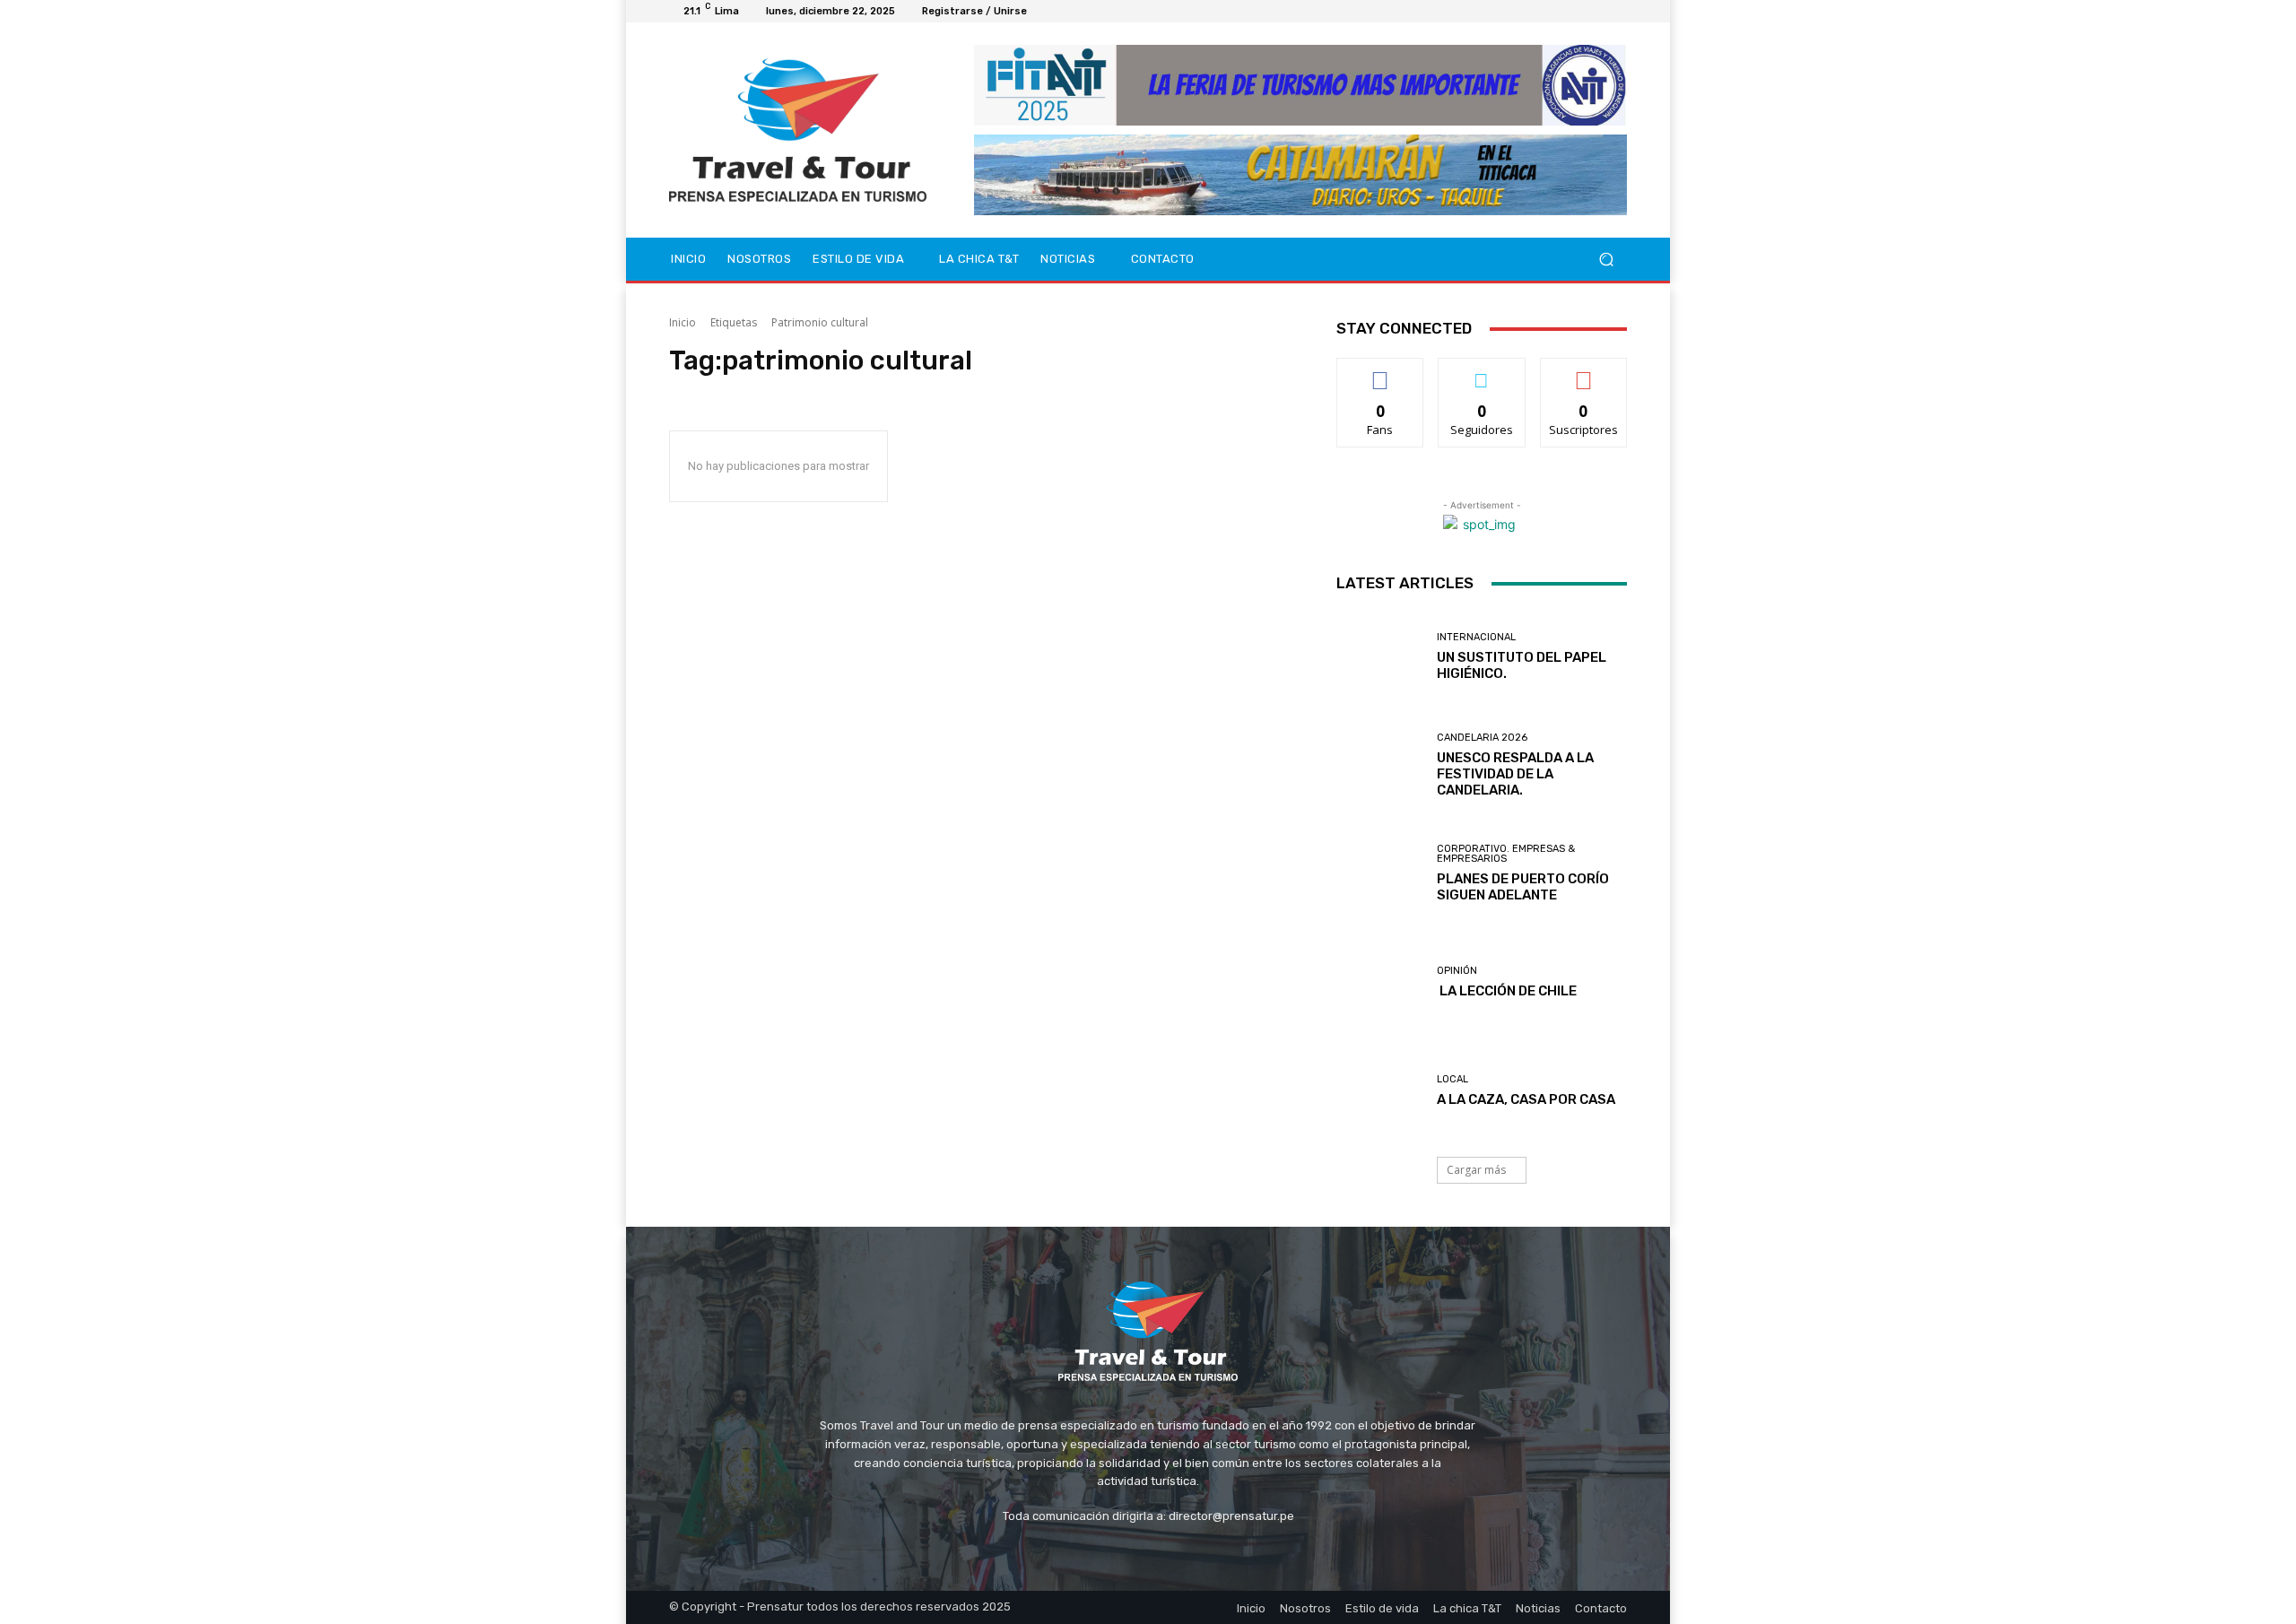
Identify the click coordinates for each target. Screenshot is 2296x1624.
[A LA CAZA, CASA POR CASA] (1380, 1091)
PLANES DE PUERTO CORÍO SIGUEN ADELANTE (1523, 887)
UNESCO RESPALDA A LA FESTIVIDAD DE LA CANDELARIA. (1515, 774)
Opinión (1457, 971)
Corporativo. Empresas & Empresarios (1506, 854)
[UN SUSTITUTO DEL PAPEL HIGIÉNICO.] (1380, 656)
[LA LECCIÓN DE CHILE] (1380, 982)
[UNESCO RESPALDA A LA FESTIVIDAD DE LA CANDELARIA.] (1380, 765)
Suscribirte (1583, 372)
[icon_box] (1047, 14)
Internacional (1476, 637)
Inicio (683, 322)
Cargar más (1476, 1170)
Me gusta (1381, 372)
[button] (1606, 260)
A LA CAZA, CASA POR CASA (1526, 1099)
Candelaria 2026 (1482, 738)
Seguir (1482, 372)
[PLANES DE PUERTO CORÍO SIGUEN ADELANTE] (1380, 874)
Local (1452, 1079)
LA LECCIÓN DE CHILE (1507, 991)
